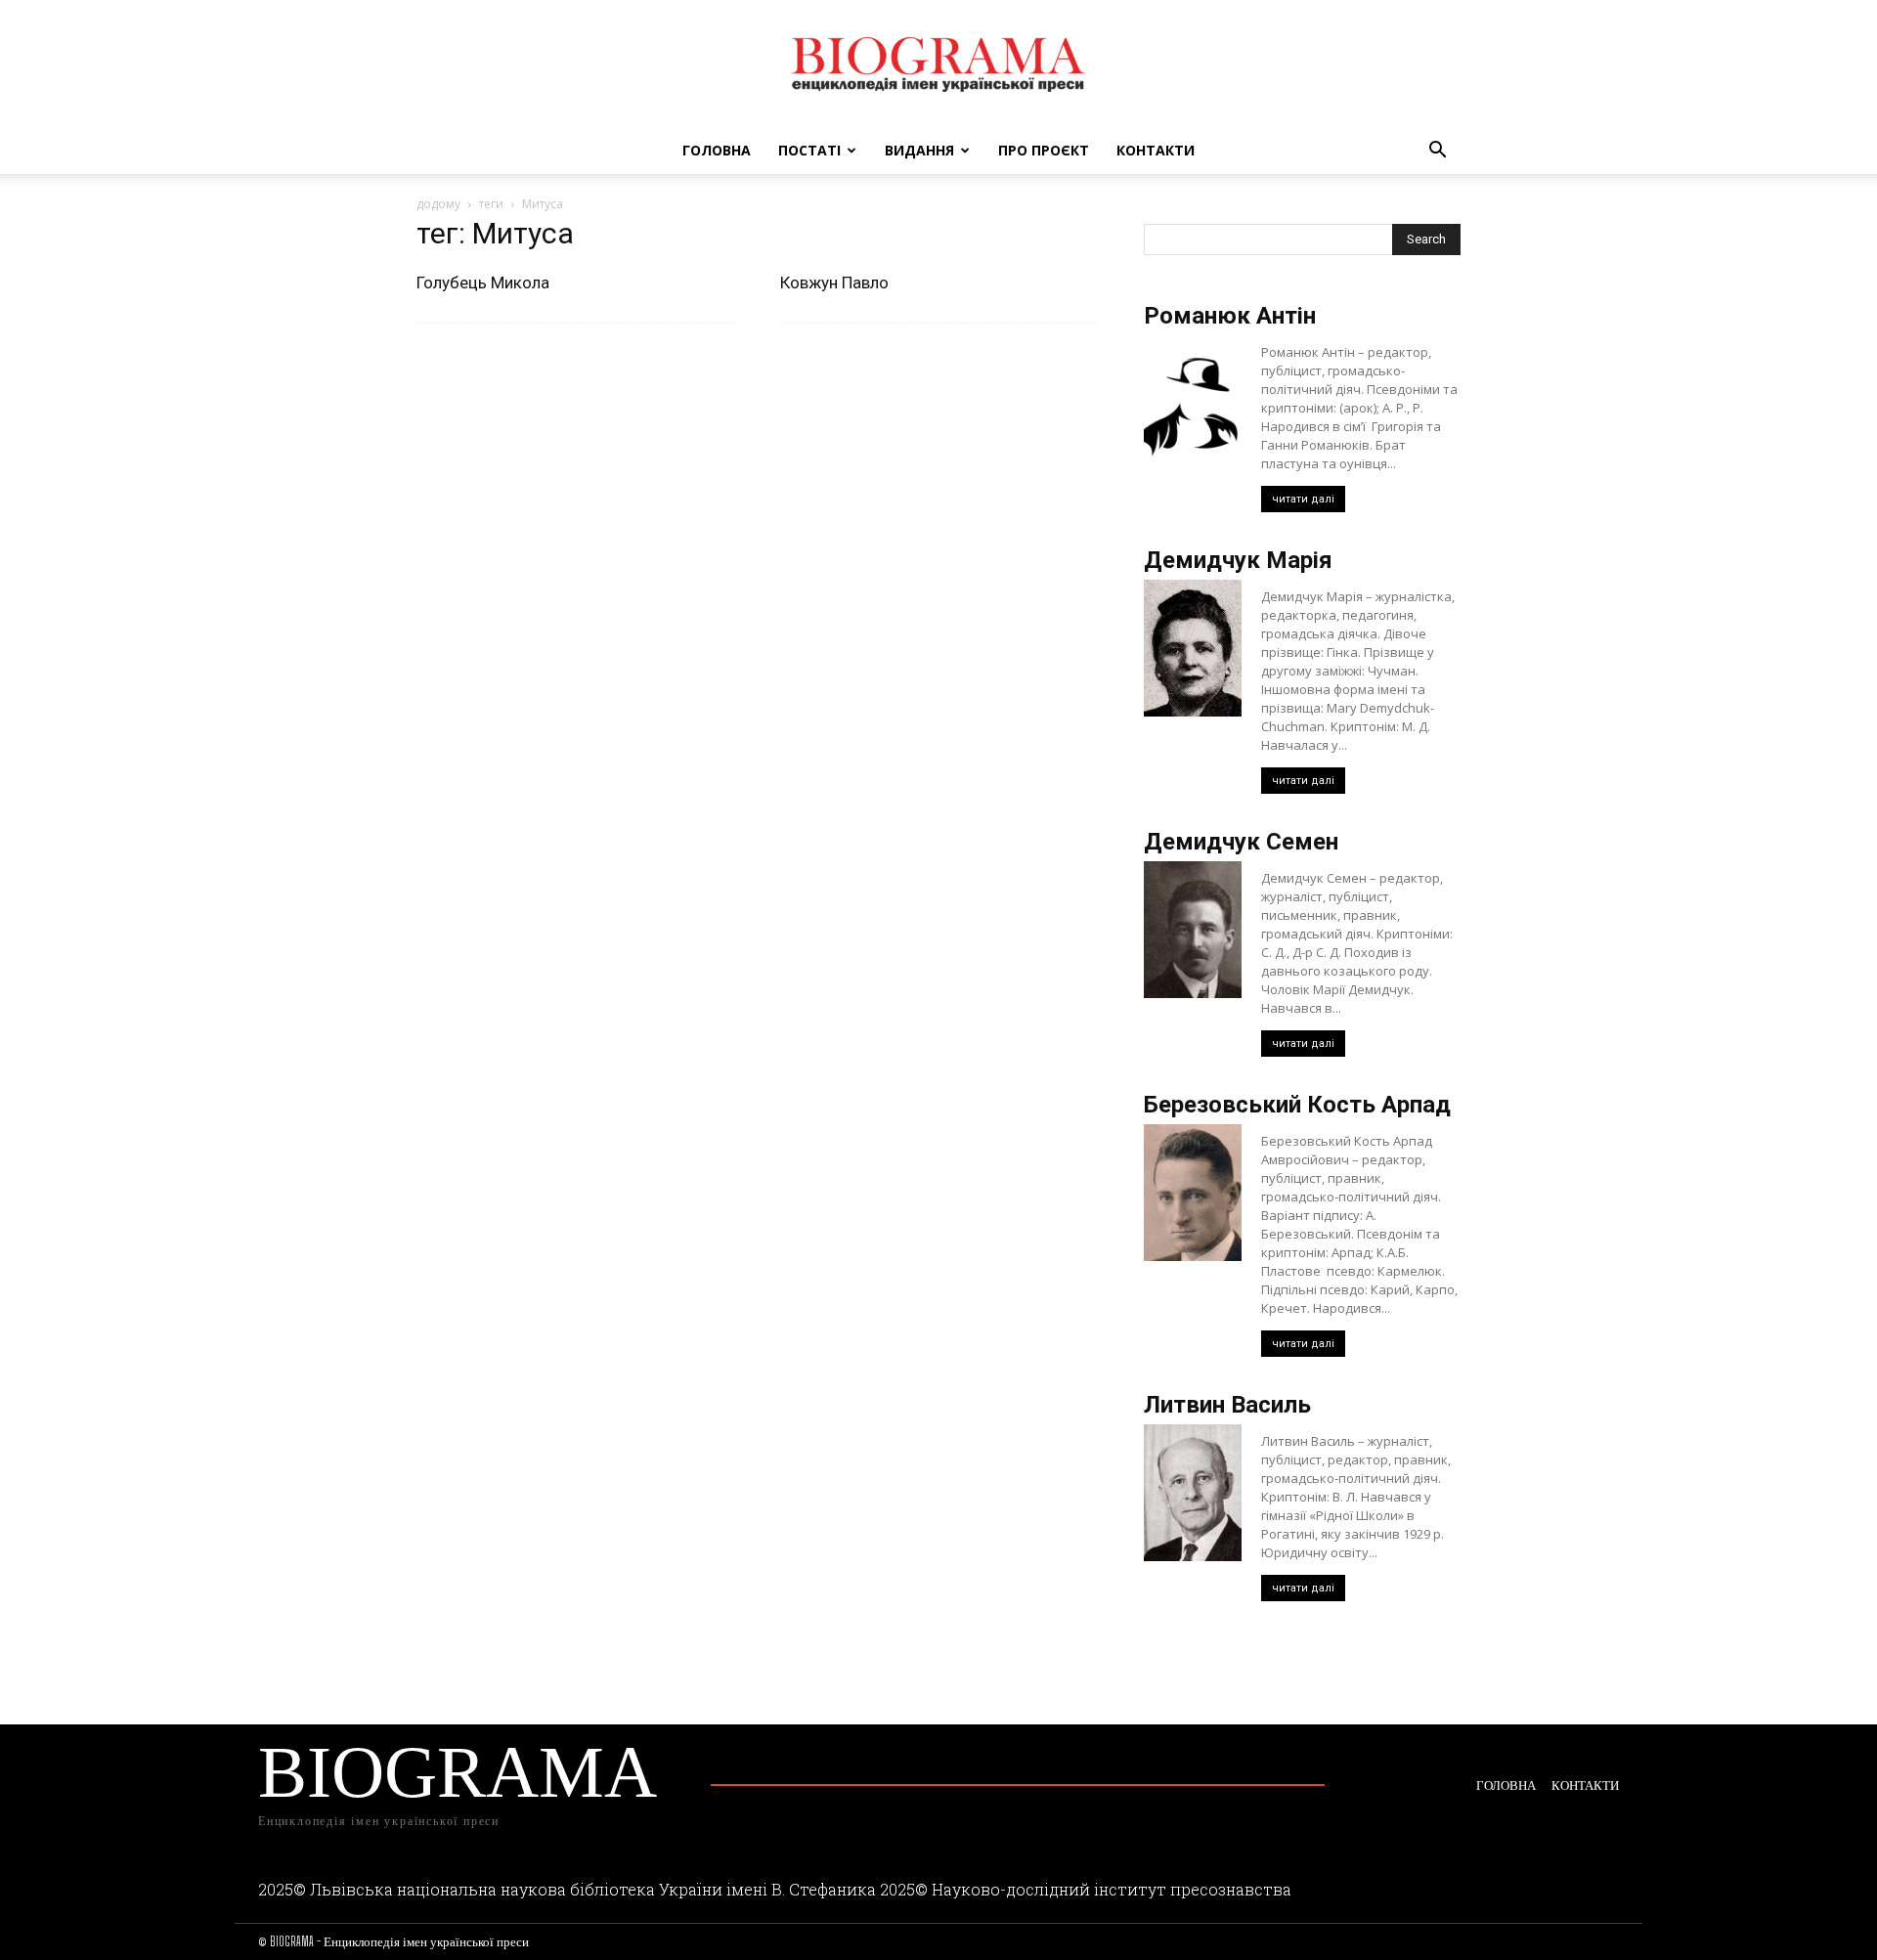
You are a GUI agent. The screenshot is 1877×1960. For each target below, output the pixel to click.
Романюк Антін (1230, 316)
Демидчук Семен (1241, 842)
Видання (919, 150)
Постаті (809, 150)
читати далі (1303, 499)
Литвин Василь (1227, 1405)
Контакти (1156, 150)
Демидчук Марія (1238, 560)
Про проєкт (1044, 150)
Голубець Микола (483, 283)
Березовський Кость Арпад (1297, 1105)
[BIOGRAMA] (938, 65)
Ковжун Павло (834, 283)
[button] (1437, 152)
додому (438, 204)
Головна (717, 150)
